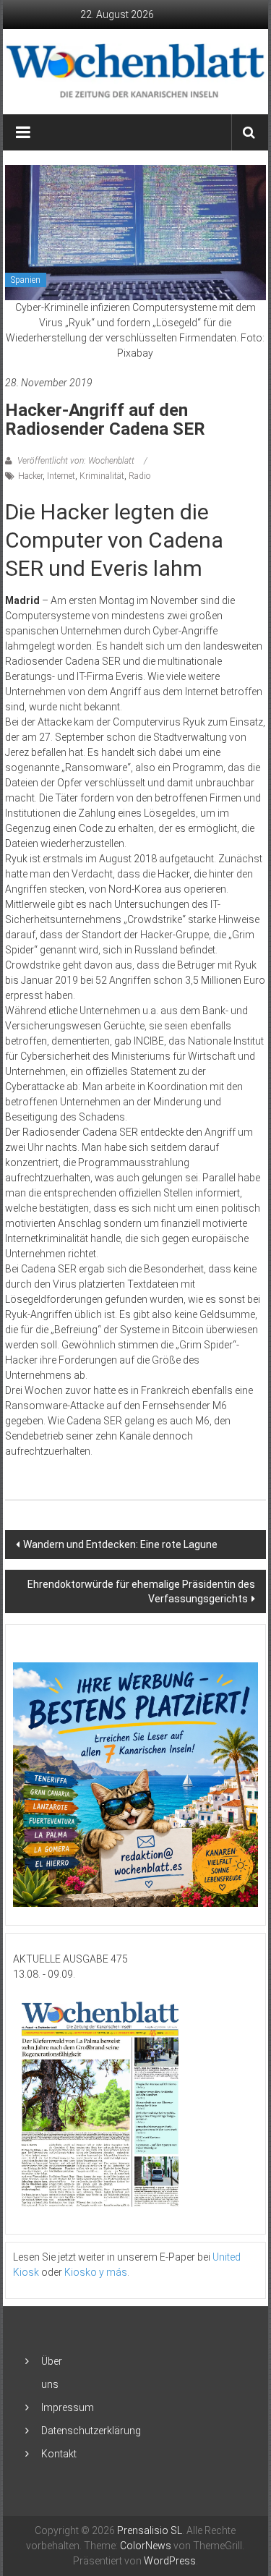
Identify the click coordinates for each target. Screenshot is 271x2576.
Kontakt (59, 2454)
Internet (61, 476)
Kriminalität (102, 476)
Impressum (68, 2407)
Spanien (26, 280)
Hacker (30, 476)
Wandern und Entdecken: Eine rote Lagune (120, 1544)
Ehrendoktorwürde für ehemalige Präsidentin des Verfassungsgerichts (141, 1591)
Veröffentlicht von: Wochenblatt (76, 461)
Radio (139, 476)
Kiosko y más (96, 2272)
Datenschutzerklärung (91, 2431)
